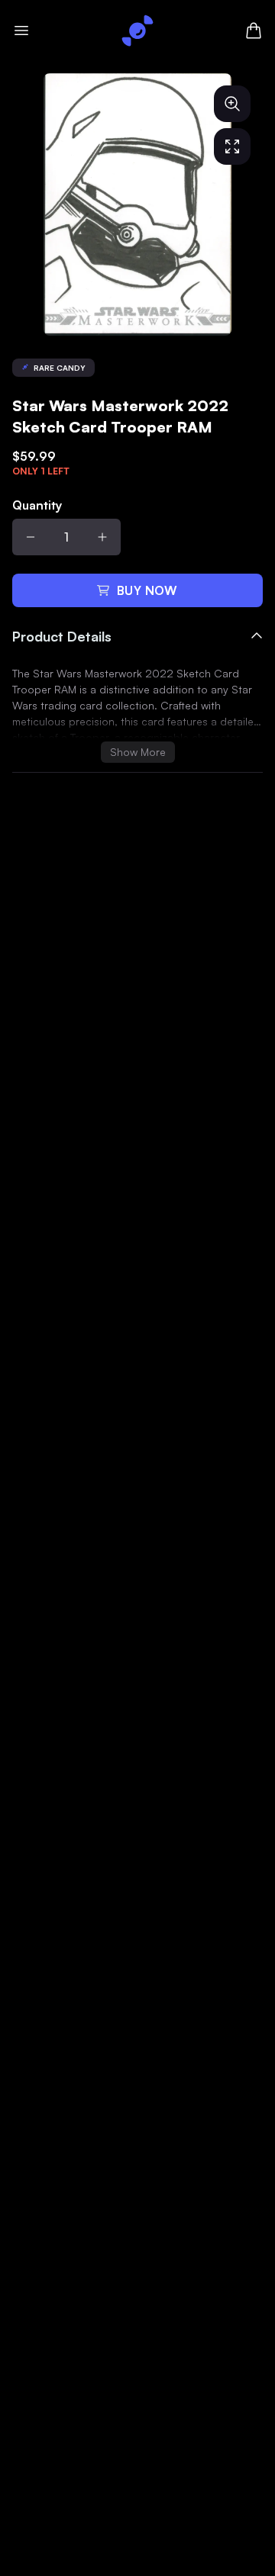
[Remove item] (31, 537)
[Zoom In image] (232, 104)
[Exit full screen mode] (232, 146)
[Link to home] (137, 31)
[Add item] (102, 537)
